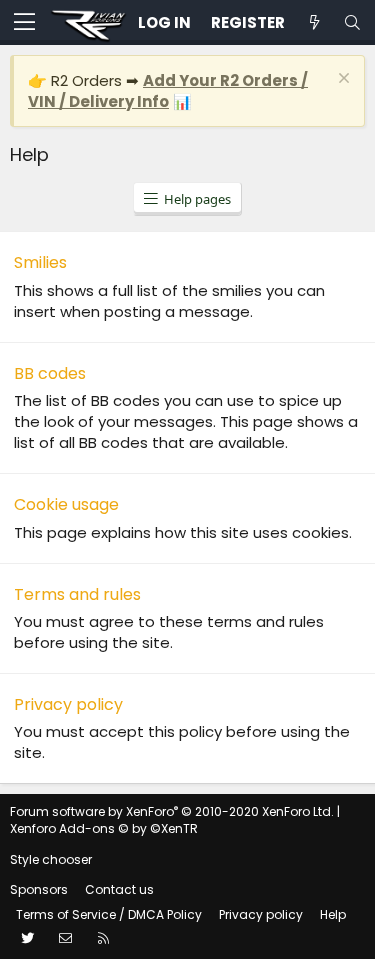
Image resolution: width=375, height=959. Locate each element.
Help (333, 914)
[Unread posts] (314, 22)
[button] (24, 23)
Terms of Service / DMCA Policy (109, 914)
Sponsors (39, 889)
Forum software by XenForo (172, 811)
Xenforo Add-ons (104, 828)
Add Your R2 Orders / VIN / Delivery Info (168, 91)
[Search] (352, 22)
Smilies (40, 262)
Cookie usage (66, 504)
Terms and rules (77, 594)
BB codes (50, 373)
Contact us (119, 889)
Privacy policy (68, 704)
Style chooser (51, 859)
